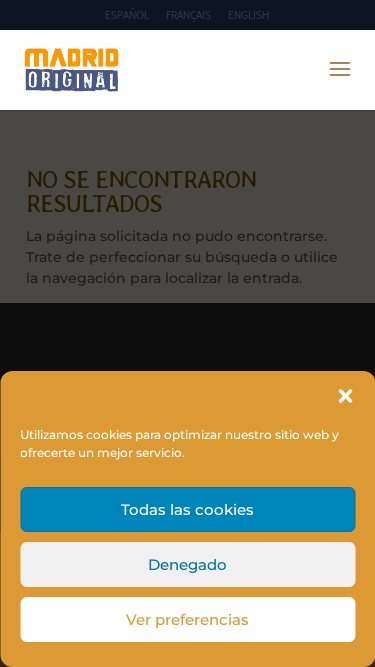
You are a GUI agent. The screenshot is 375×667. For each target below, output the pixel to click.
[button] (345, 396)
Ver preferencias (187, 619)
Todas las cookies (187, 509)
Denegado (187, 564)
